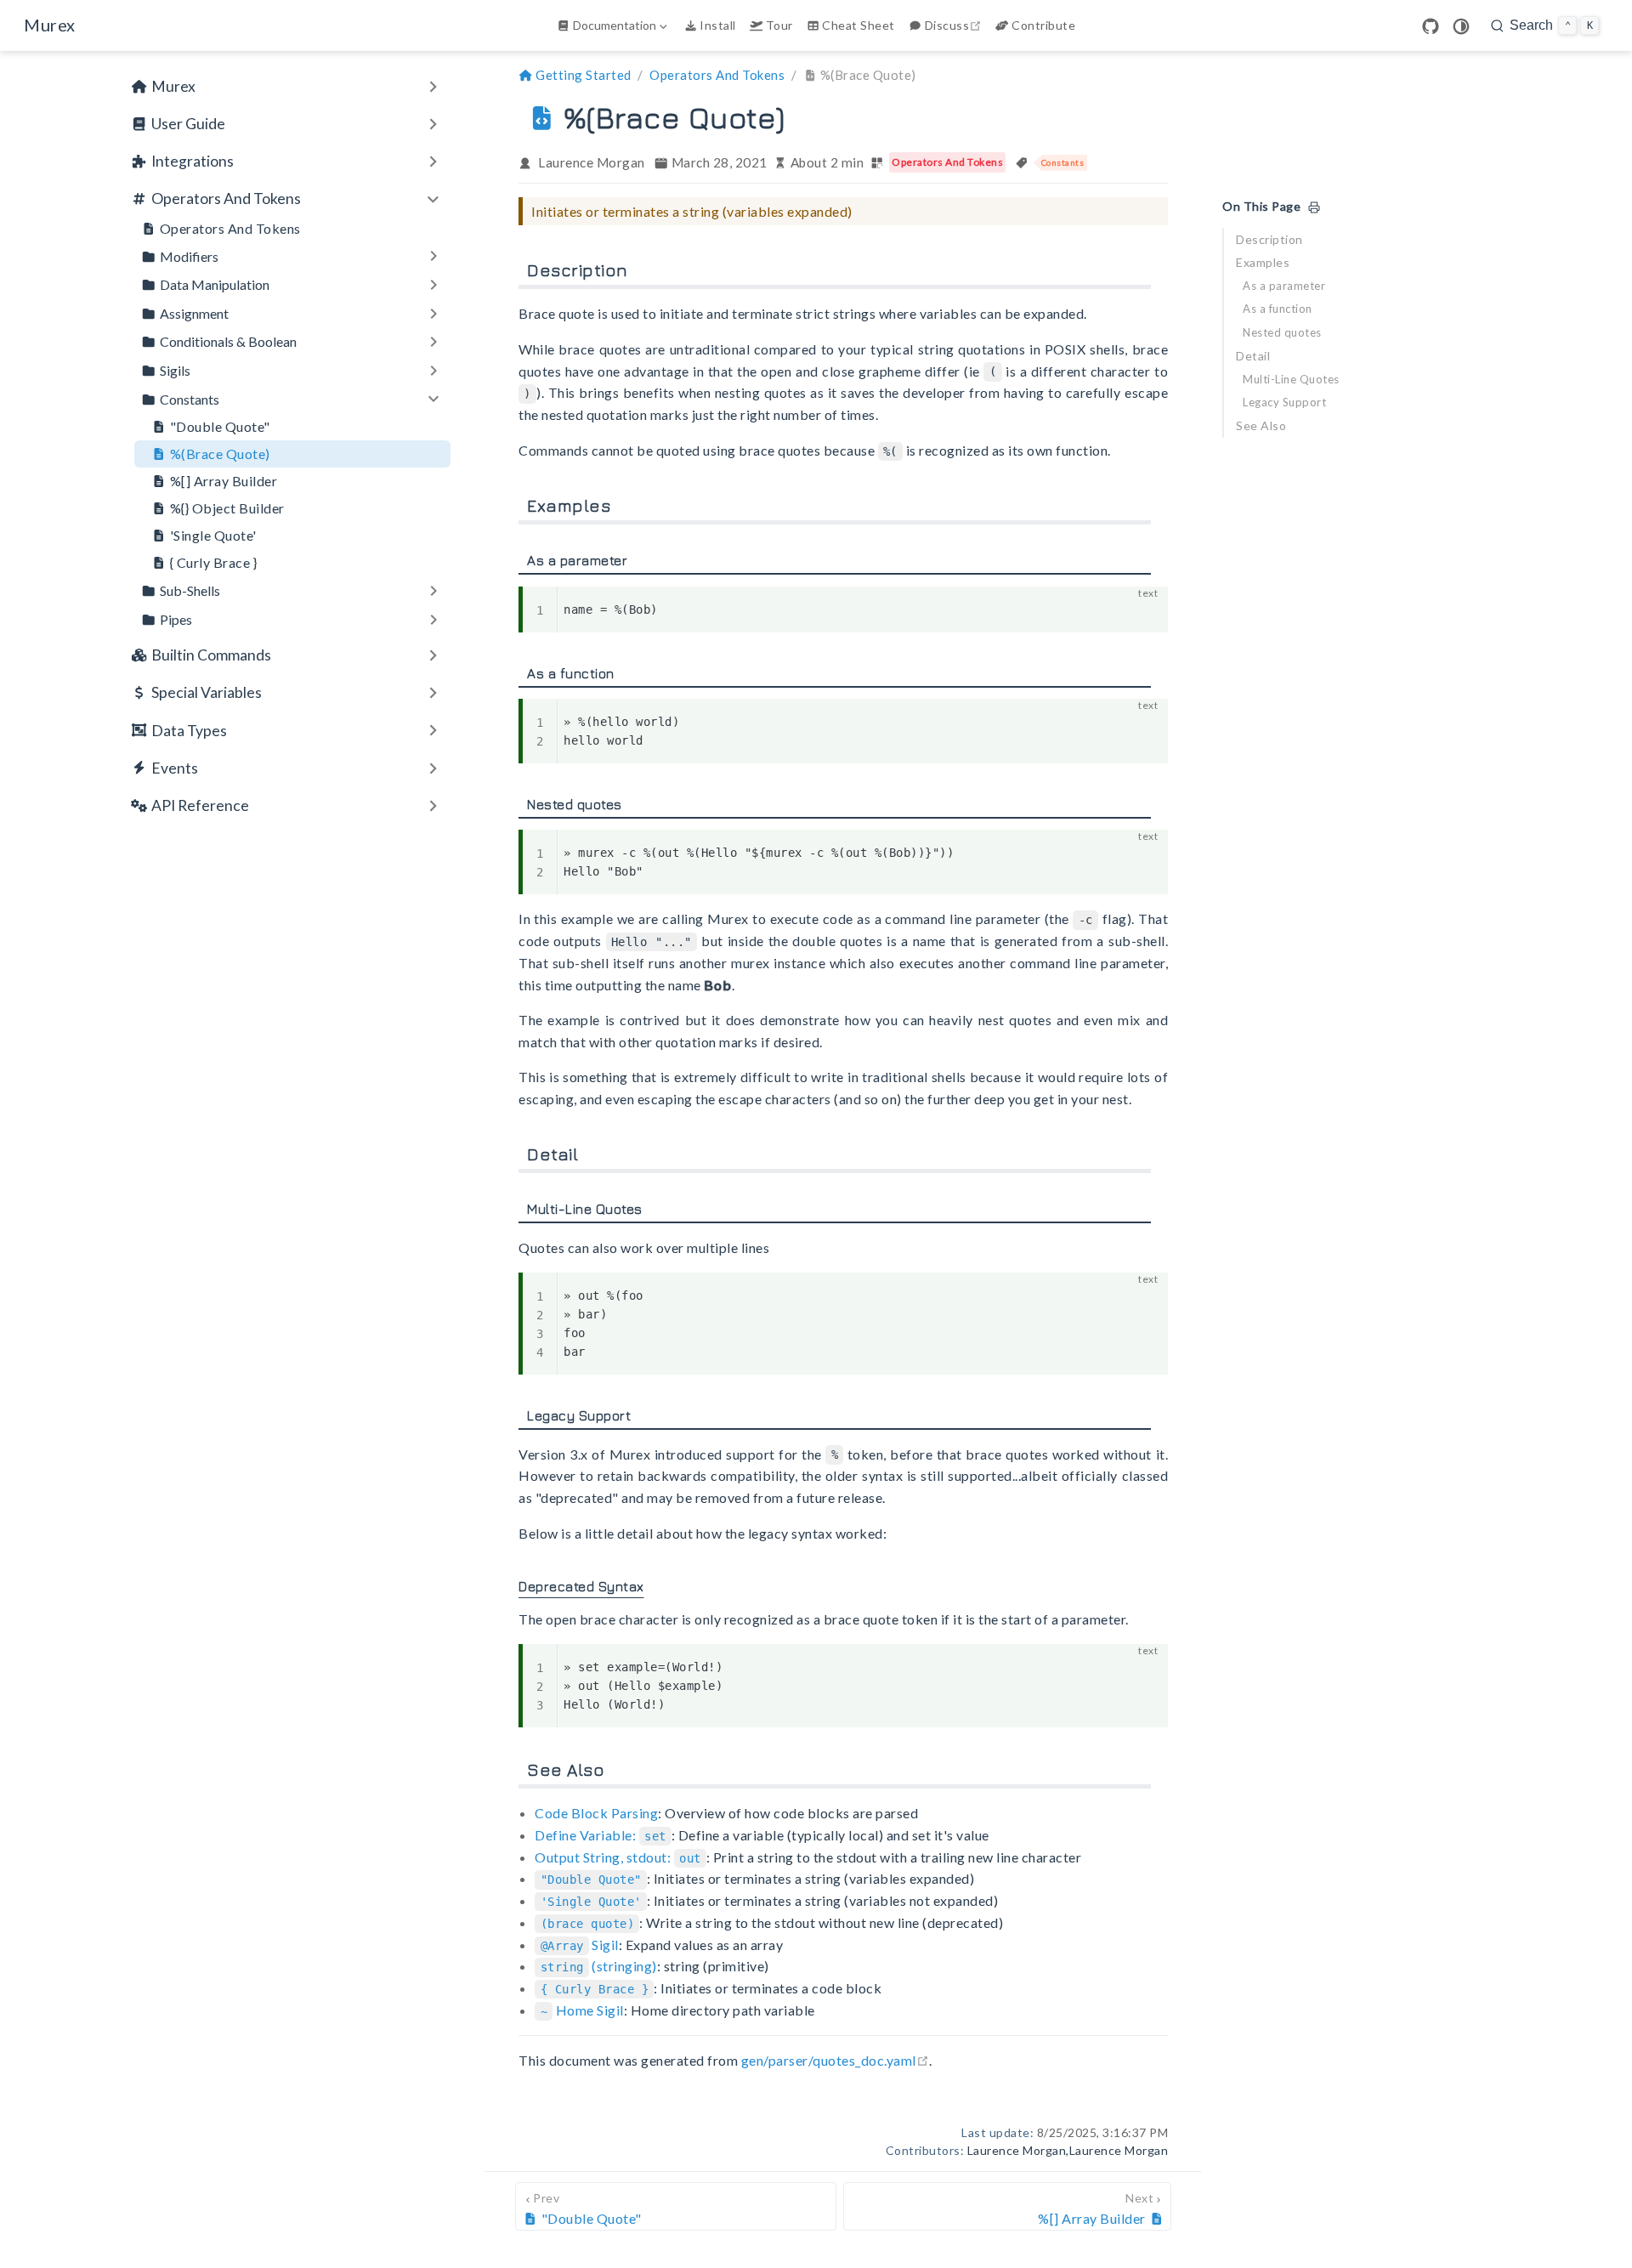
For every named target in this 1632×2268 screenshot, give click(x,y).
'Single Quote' (213, 535)
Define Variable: (600, 1835)
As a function (1278, 309)
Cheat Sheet (858, 25)
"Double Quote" (220, 426)
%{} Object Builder (227, 508)
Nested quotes (1282, 332)
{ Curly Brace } (214, 562)
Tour (779, 25)
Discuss (955, 25)
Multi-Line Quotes (1291, 379)
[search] (1545, 26)
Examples (1263, 262)
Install (718, 25)
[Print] (1314, 207)
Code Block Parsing (596, 1813)
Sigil (580, 1945)
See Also (1261, 425)
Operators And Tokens (230, 228)
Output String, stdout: (618, 1857)
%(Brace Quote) (220, 454)
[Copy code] (1145, 610)
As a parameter (1284, 286)
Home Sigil (582, 2010)
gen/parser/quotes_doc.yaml (835, 2060)
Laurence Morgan (592, 162)
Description (1269, 239)
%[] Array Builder (224, 481)
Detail (1253, 356)
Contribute (1043, 25)
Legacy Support (1284, 402)
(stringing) (599, 1966)
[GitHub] (1431, 26)
